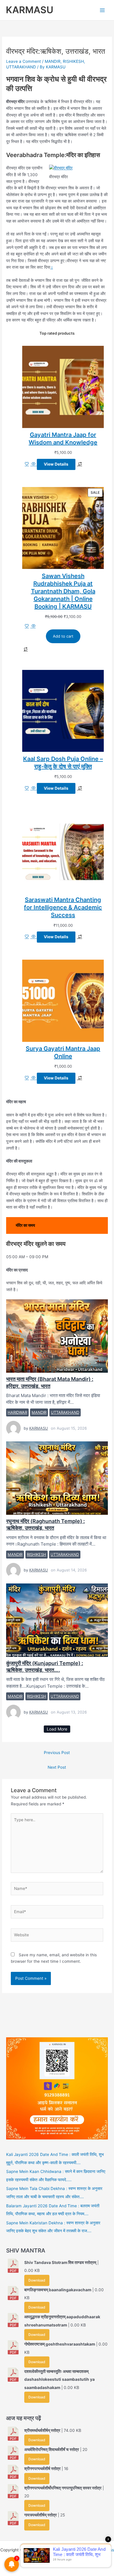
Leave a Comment (24, 61)
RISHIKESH (73, 61)
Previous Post (57, 1753)
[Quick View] (34, 464)
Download (37, 2280)
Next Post (57, 1767)
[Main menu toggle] (102, 10)
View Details (56, 464)
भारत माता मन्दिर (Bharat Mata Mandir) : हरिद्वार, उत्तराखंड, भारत (57, 1336)
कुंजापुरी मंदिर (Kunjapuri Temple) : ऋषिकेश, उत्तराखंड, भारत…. (57, 1620)
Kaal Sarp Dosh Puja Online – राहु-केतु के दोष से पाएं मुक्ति (63, 763)
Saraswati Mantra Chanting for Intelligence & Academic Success (63, 907)
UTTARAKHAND (21, 67)
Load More (57, 1729)
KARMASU (30, 10)
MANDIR (53, 61)
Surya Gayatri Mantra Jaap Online (63, 1052)
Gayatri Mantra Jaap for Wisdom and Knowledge (63, 439)
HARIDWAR (17, 1412)
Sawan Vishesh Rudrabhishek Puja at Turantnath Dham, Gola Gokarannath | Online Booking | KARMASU (63, 591)
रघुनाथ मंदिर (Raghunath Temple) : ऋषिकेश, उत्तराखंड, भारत (57, 1478)
